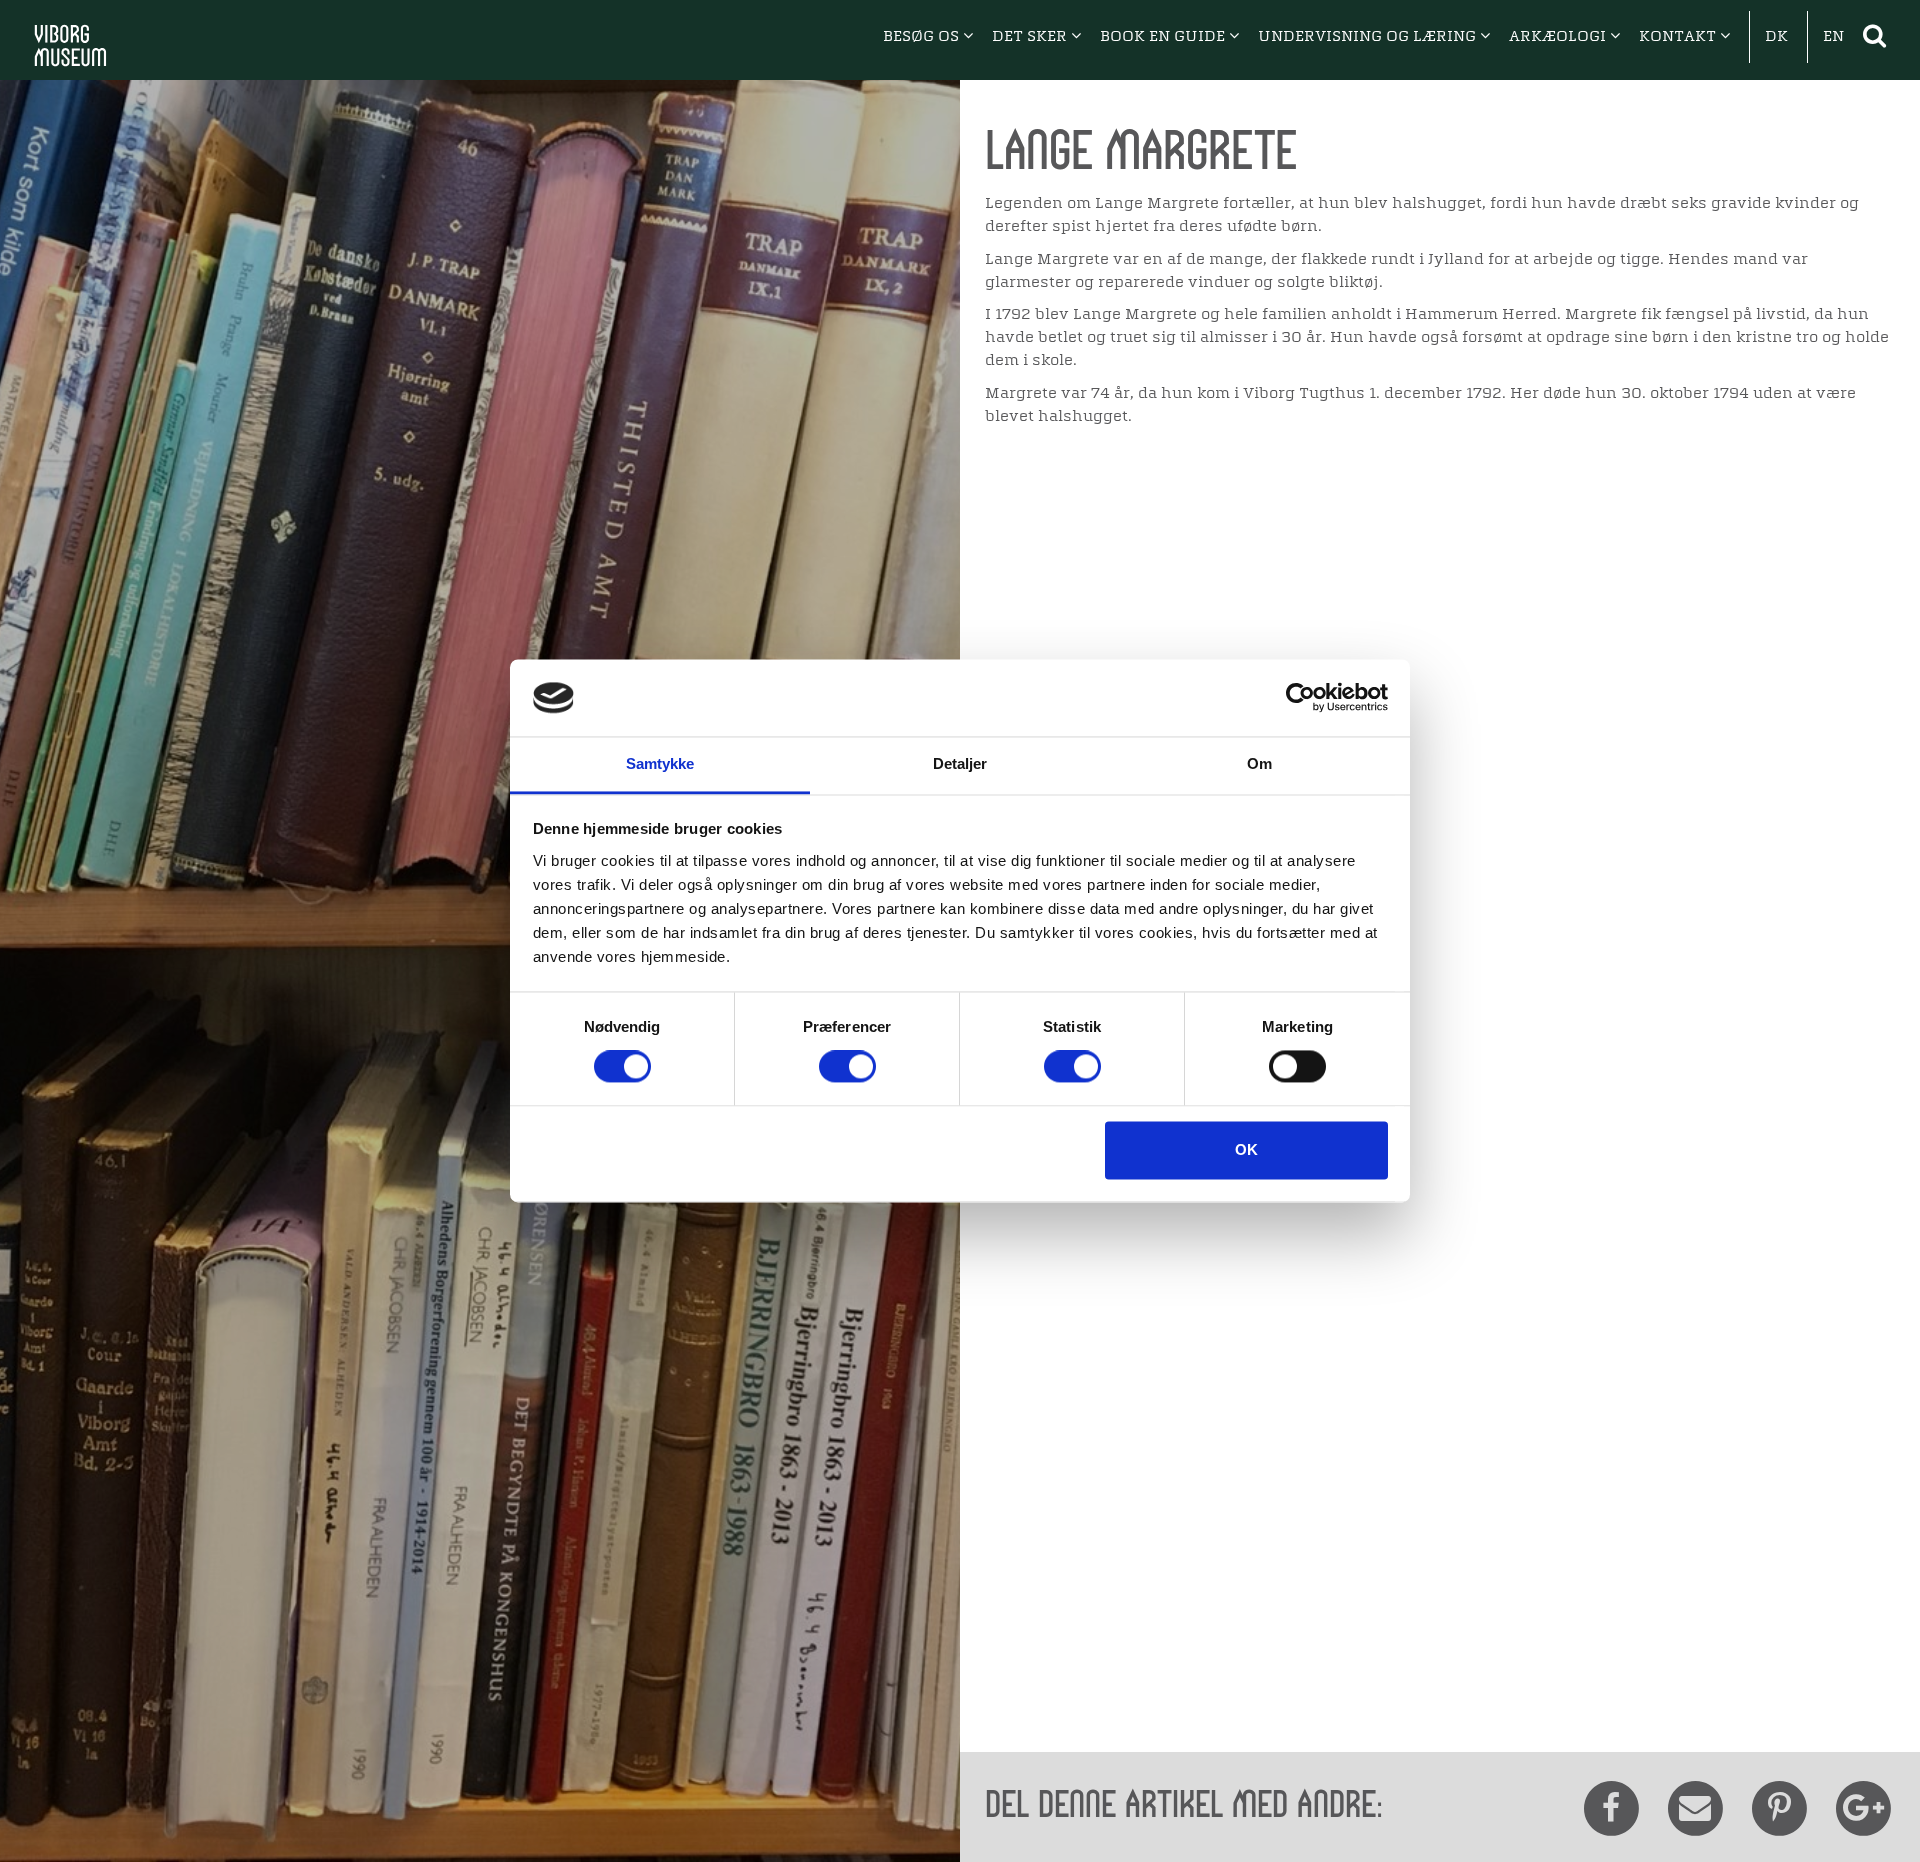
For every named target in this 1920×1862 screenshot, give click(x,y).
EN (1833, 37)
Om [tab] (1259, 763)
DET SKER (1031, 37)
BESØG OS (923, 37)
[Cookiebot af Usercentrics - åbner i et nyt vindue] (1300, 698)
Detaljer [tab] (960, 763)
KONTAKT (1679, 37)
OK (1246, 1149)
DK (1776, 37)
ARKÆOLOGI (1559, 37)
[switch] (847, 1067)
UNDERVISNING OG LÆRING (1369, 37)
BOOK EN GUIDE (1164, 37)
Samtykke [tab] (660, 763)
